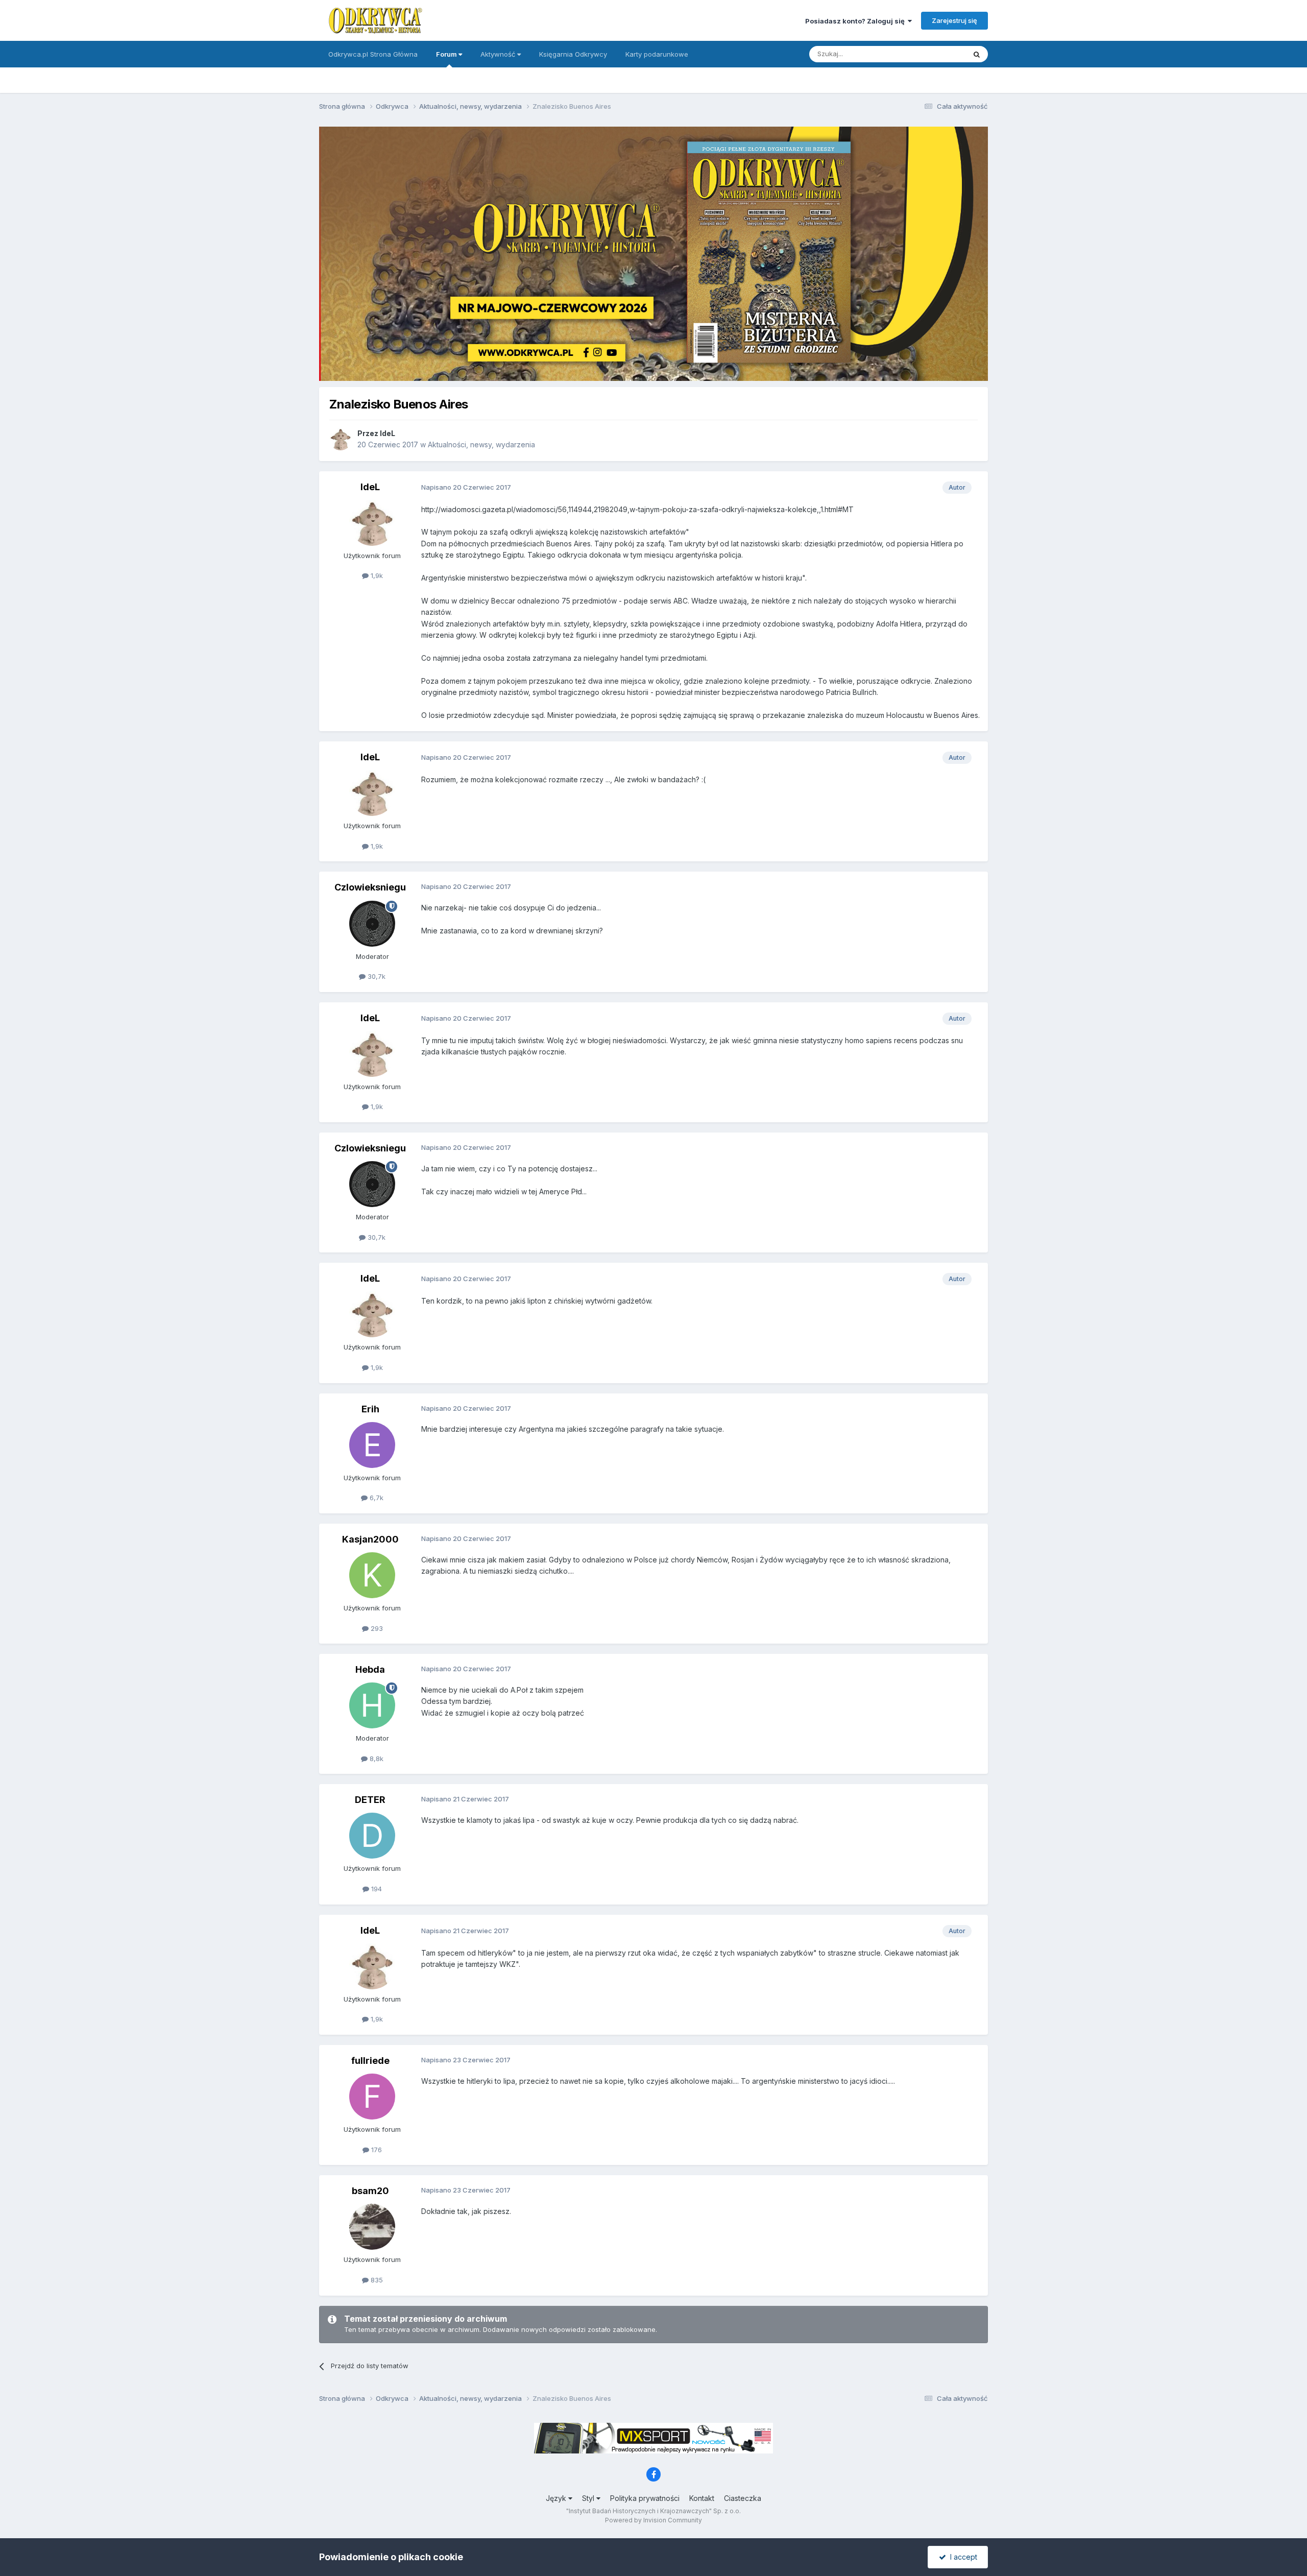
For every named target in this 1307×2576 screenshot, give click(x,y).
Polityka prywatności (645, 2498)
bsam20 (370, 2191)
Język (557, 2498)
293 (376, 1628)
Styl (589, 2498)
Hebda (370, 1669)
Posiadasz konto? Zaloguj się (856, 21)
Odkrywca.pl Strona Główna (373, 54)
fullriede (370, 2061)
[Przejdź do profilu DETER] (372, 1836)
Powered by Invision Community (653, 2520)
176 (376, 2150)
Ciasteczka (743, 2498)
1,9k (376, 575)
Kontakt (702, 2498)
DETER (370, 1800)
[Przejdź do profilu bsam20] (372, 2227)
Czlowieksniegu (370, 887)
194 (376, 1889)
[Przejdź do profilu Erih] (372, 1445)
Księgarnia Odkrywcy (573, 54)
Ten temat (936, 54)
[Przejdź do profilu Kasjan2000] (372, 1575)
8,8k (376, 1759)
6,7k (376, 1498)
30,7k (376, 976)
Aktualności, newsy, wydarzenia (481, 444)
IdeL (388, 433)
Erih (370, 1409)
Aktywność (499, 54)
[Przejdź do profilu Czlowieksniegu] (372, 924)
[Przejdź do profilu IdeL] (341, 439)
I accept (962, 2557)
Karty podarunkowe (657, 54)
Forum (447, 54)
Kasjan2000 (370, 1539)
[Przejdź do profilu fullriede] (372, 2097)
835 (376, 2280)
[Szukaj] (977, 54)
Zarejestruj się (954, 20)
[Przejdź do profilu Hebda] (372, 1705)
